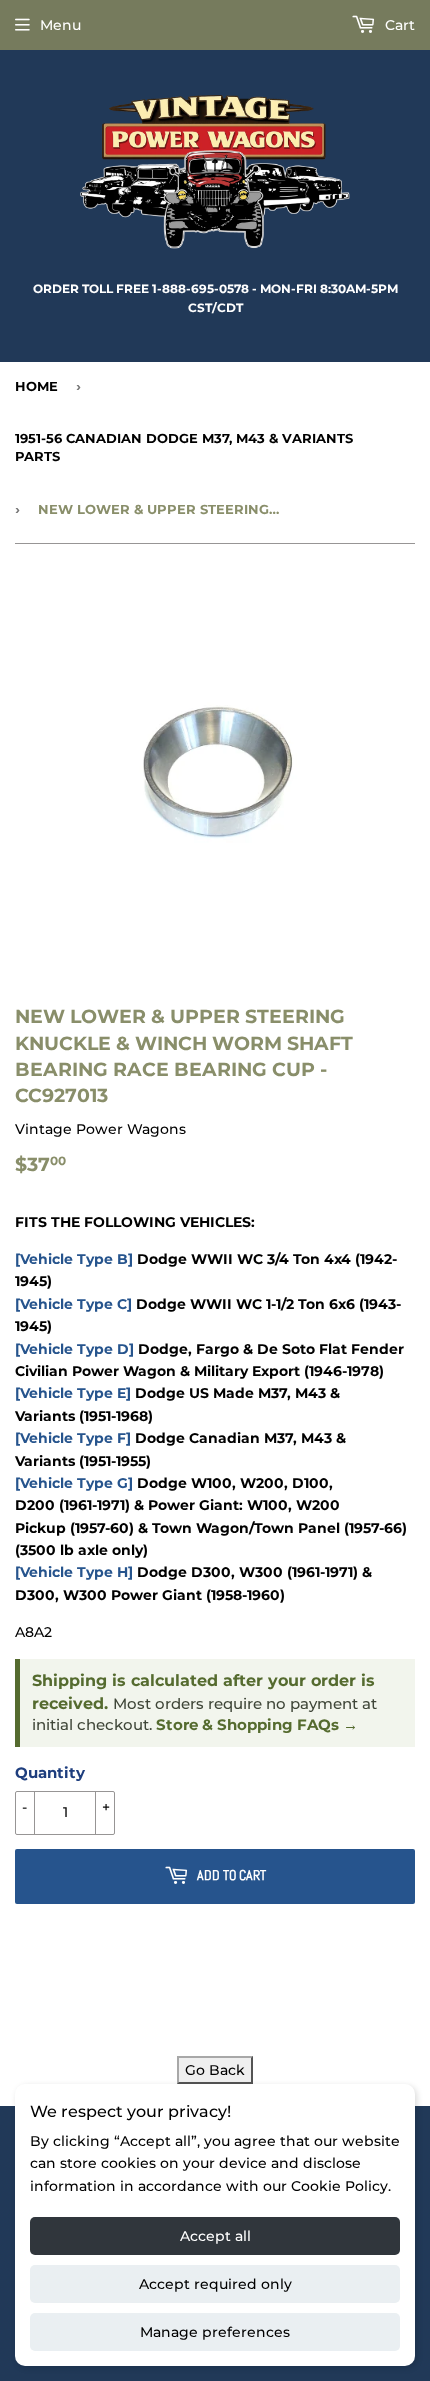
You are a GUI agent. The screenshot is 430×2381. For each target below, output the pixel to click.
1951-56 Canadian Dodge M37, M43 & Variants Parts (184, 447)
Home (36, 386)
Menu (60, 25)
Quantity (50, 1772)
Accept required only (215, 2284)
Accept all (215, 2236)
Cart (398, 25)
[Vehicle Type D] (74, 1349)
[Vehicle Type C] (73, 1304)
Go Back (215, 2070)
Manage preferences (215, 2332)
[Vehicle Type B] (74, 1259)
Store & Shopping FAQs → (257, 1725)
